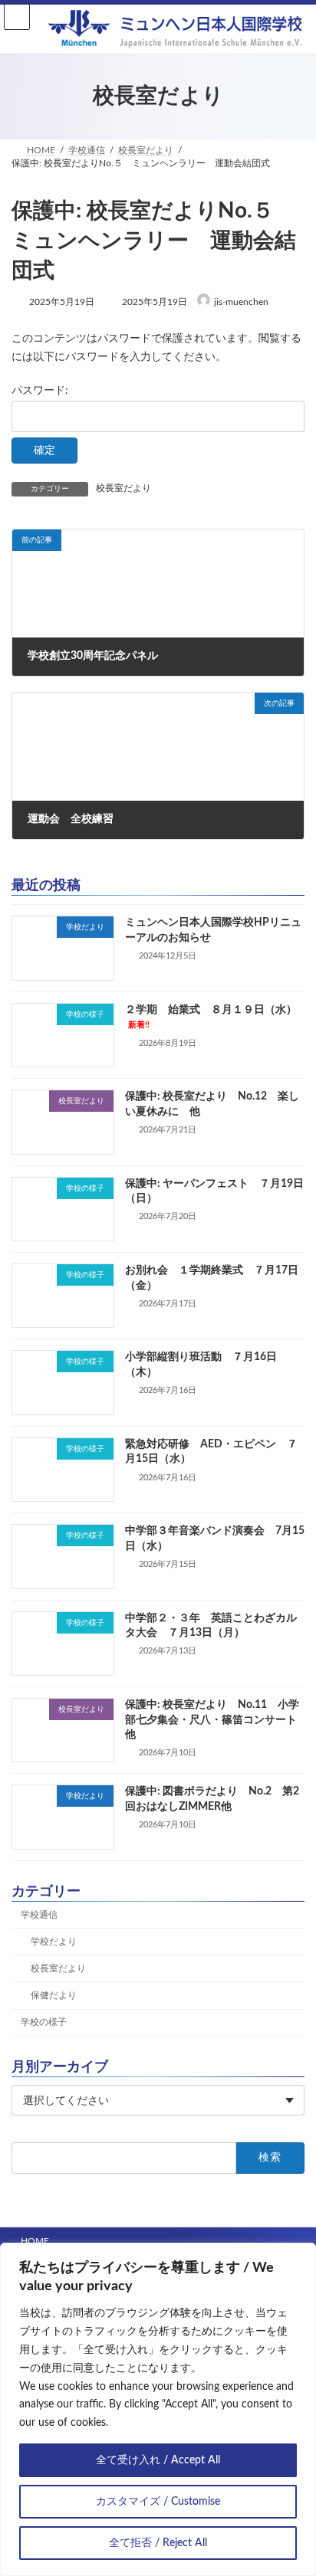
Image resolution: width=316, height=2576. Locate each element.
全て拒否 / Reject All (158, 2543)
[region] (158, 2409)
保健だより (54, 1995)
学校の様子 (44, 2022)
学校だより (54, 1942)
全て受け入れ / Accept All (158, 2460)
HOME (35, 2241)
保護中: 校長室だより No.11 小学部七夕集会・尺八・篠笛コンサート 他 (216, 1720)
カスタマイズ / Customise (158, 2502)
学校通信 (39, 1915)
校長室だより (123, 488)
